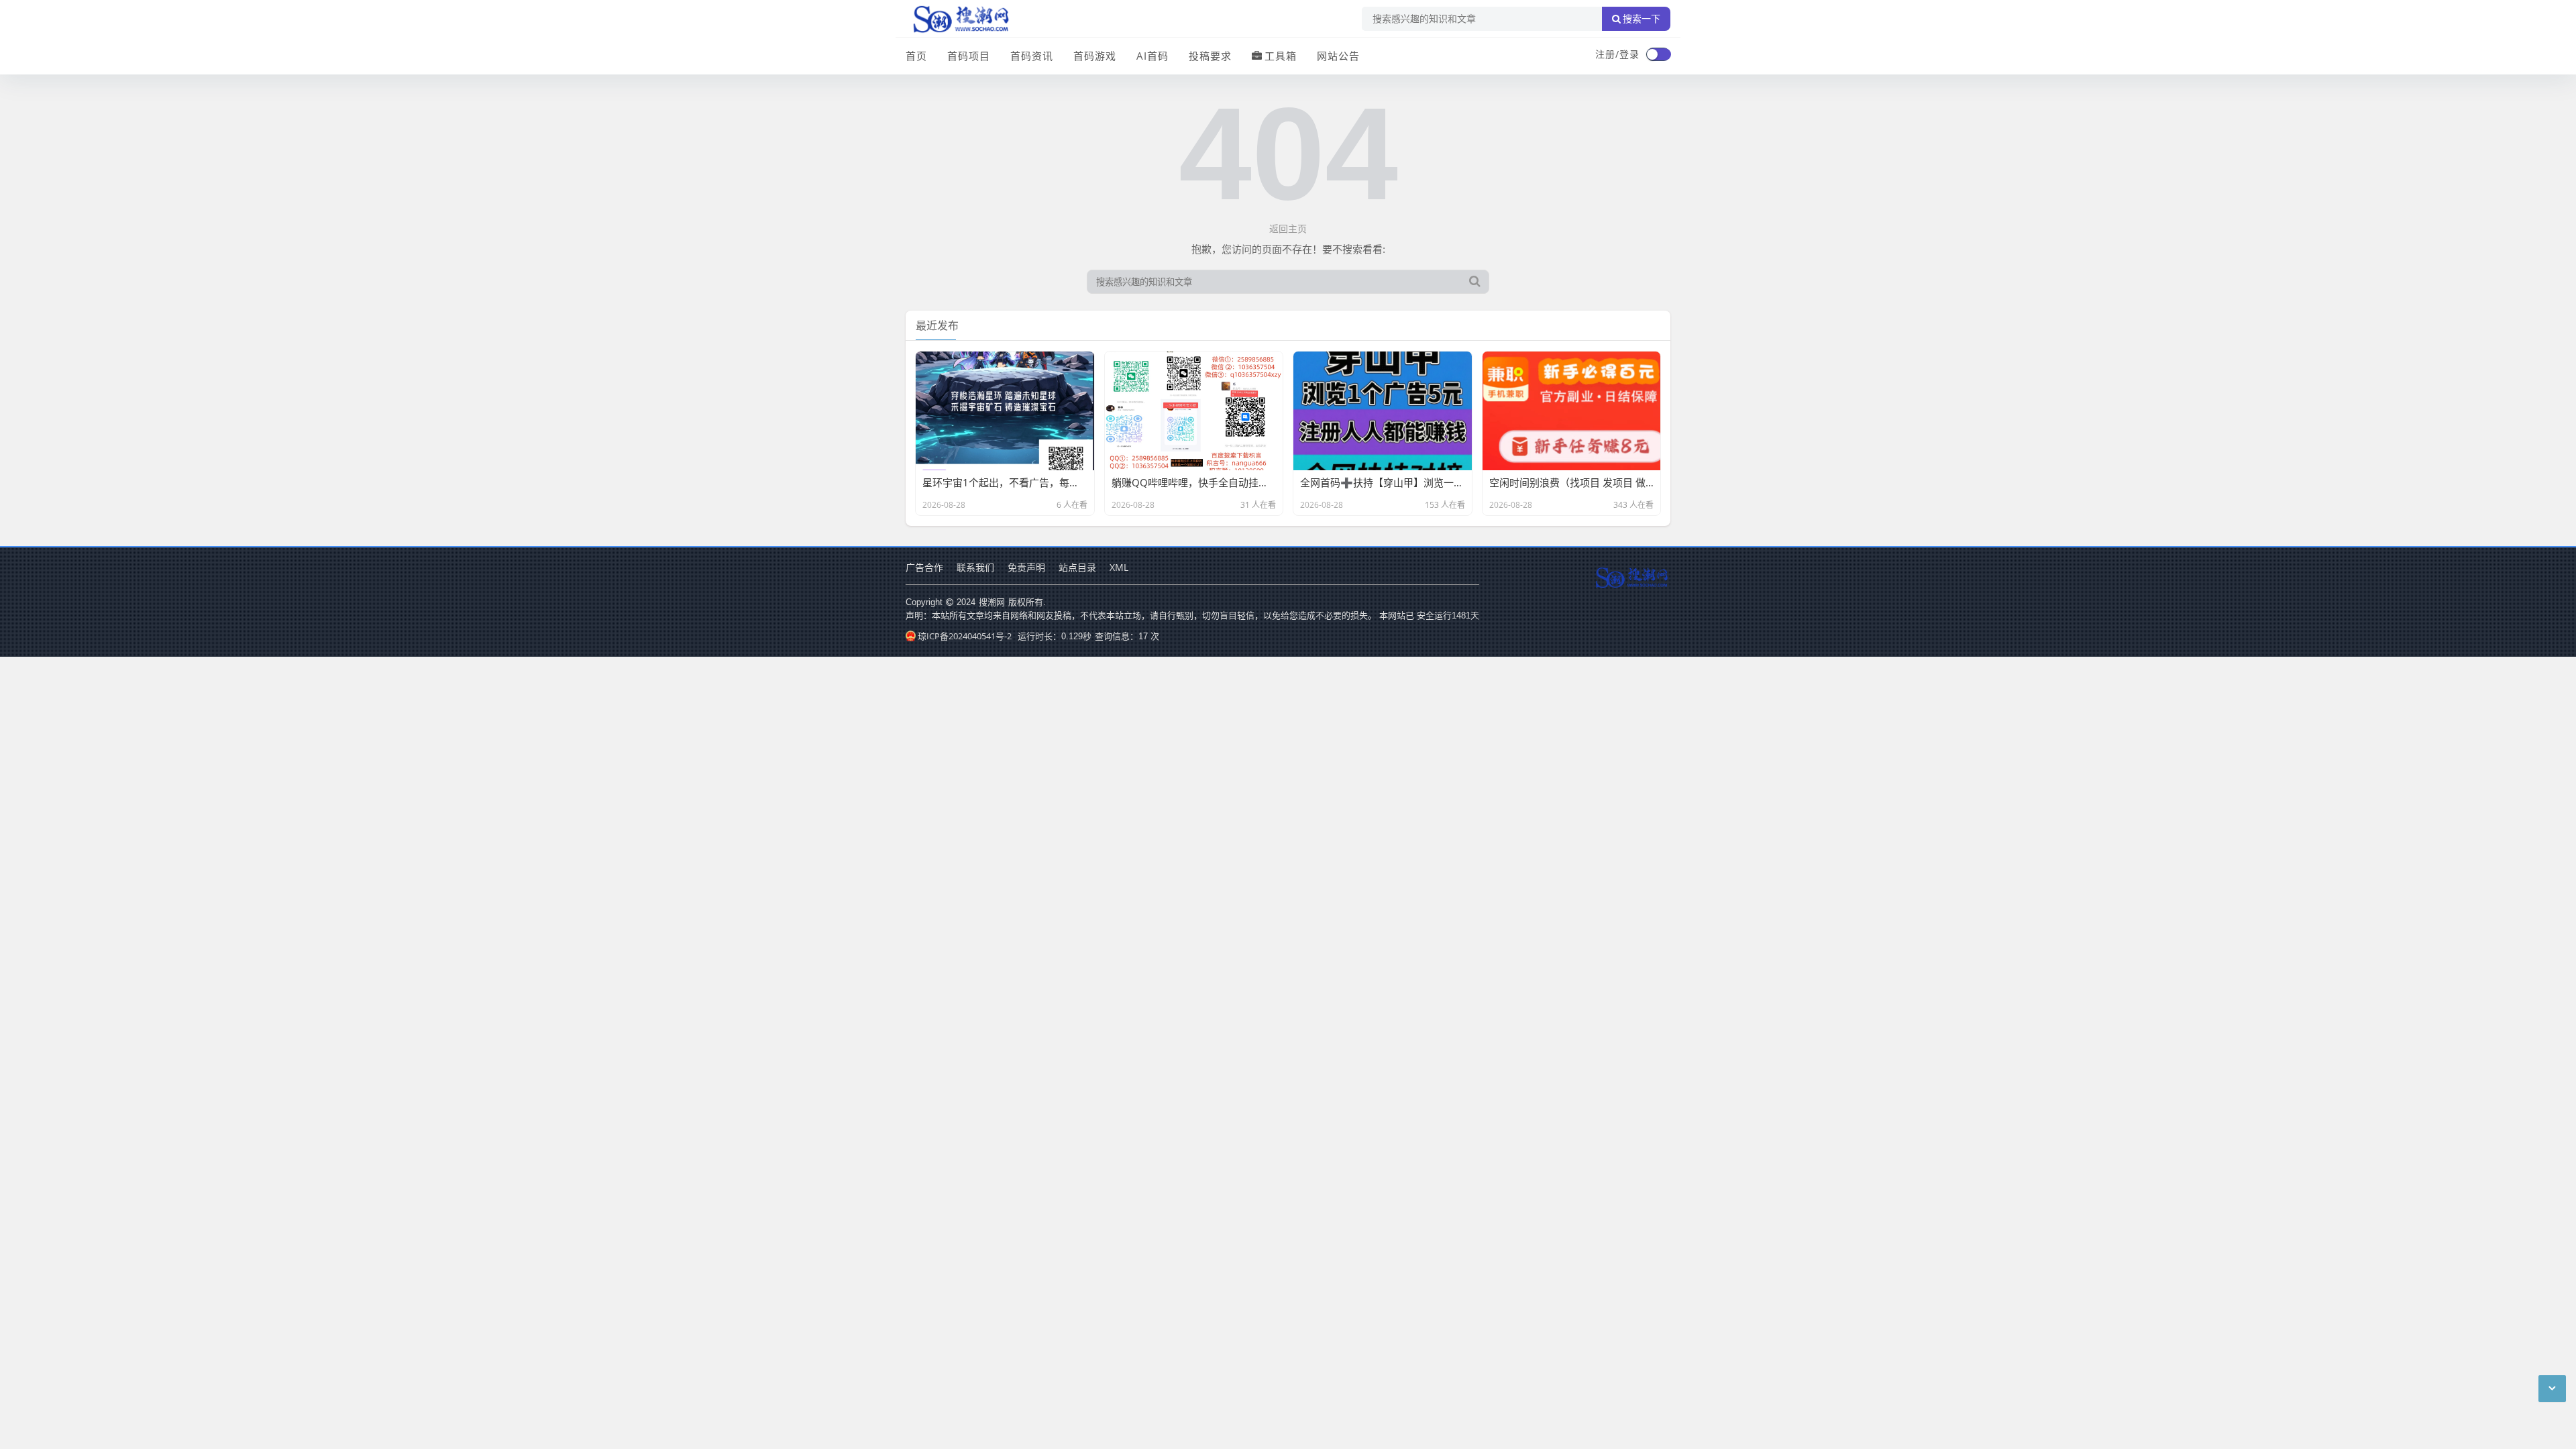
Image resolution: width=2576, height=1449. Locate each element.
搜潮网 (992, 602)
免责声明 (1026, 567)
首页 (916, 56)
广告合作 (924, 567)
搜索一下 (1642, 19)
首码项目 (969, 56)
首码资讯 (1032, 56)
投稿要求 (1210, 56)
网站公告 (1338, 56)
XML (1119, 567)
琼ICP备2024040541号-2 (965, 636)
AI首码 (1152, 56)
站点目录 (1077, 567)
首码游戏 (1095, 56)
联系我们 (975, 567)
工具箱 (1281, 56)
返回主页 (1288, 228)
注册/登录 (1617, 54)
